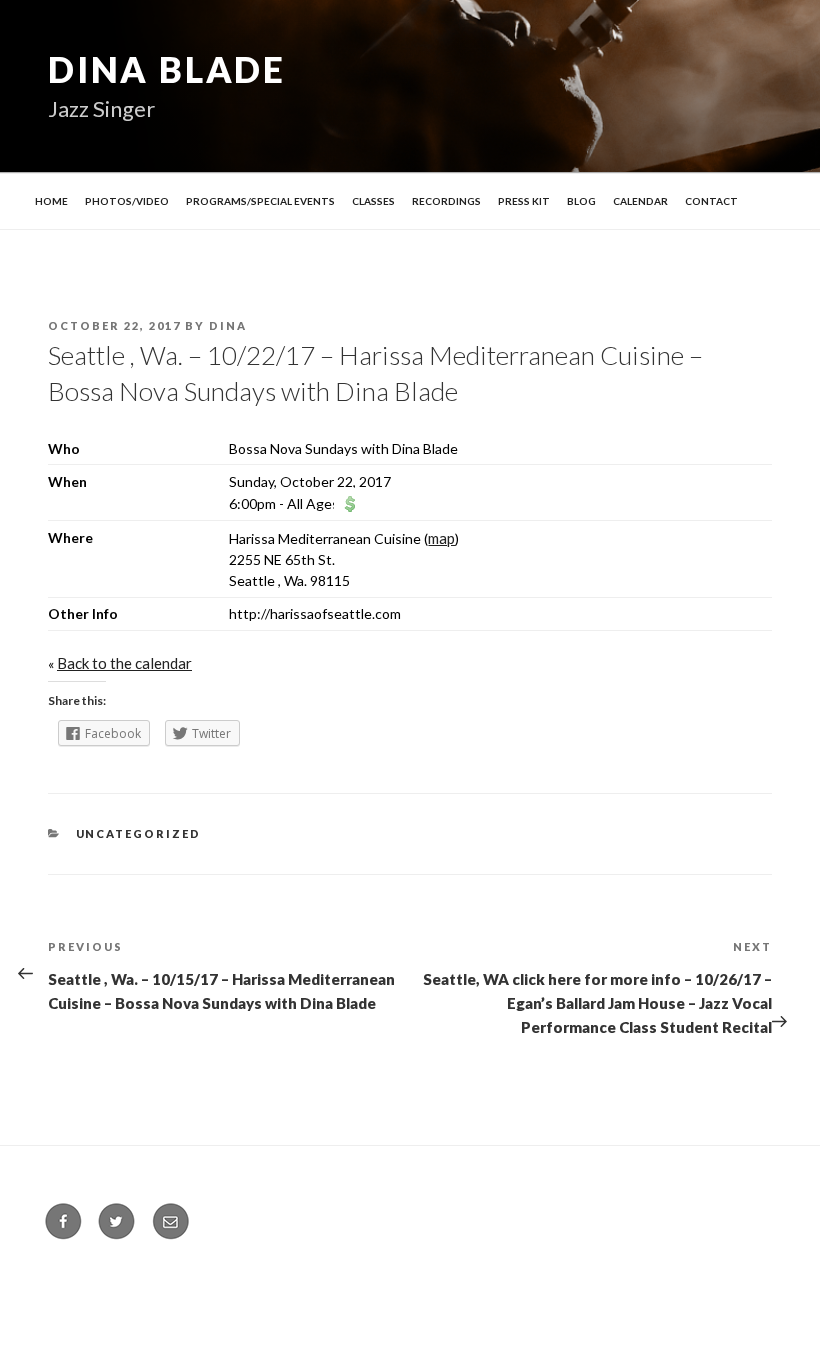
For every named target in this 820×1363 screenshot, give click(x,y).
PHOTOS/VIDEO (127, 201)
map (441, 538)
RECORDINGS (446, 201)
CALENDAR (640, 201)
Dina (228, 325)
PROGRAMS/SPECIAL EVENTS (260, 201)
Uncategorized (139, 833)
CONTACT (711, 201)
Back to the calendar (124, 663)
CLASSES (373, 201)
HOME (51, 201)
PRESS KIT (524, 201)
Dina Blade (167, 69)
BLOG (581, 201)
